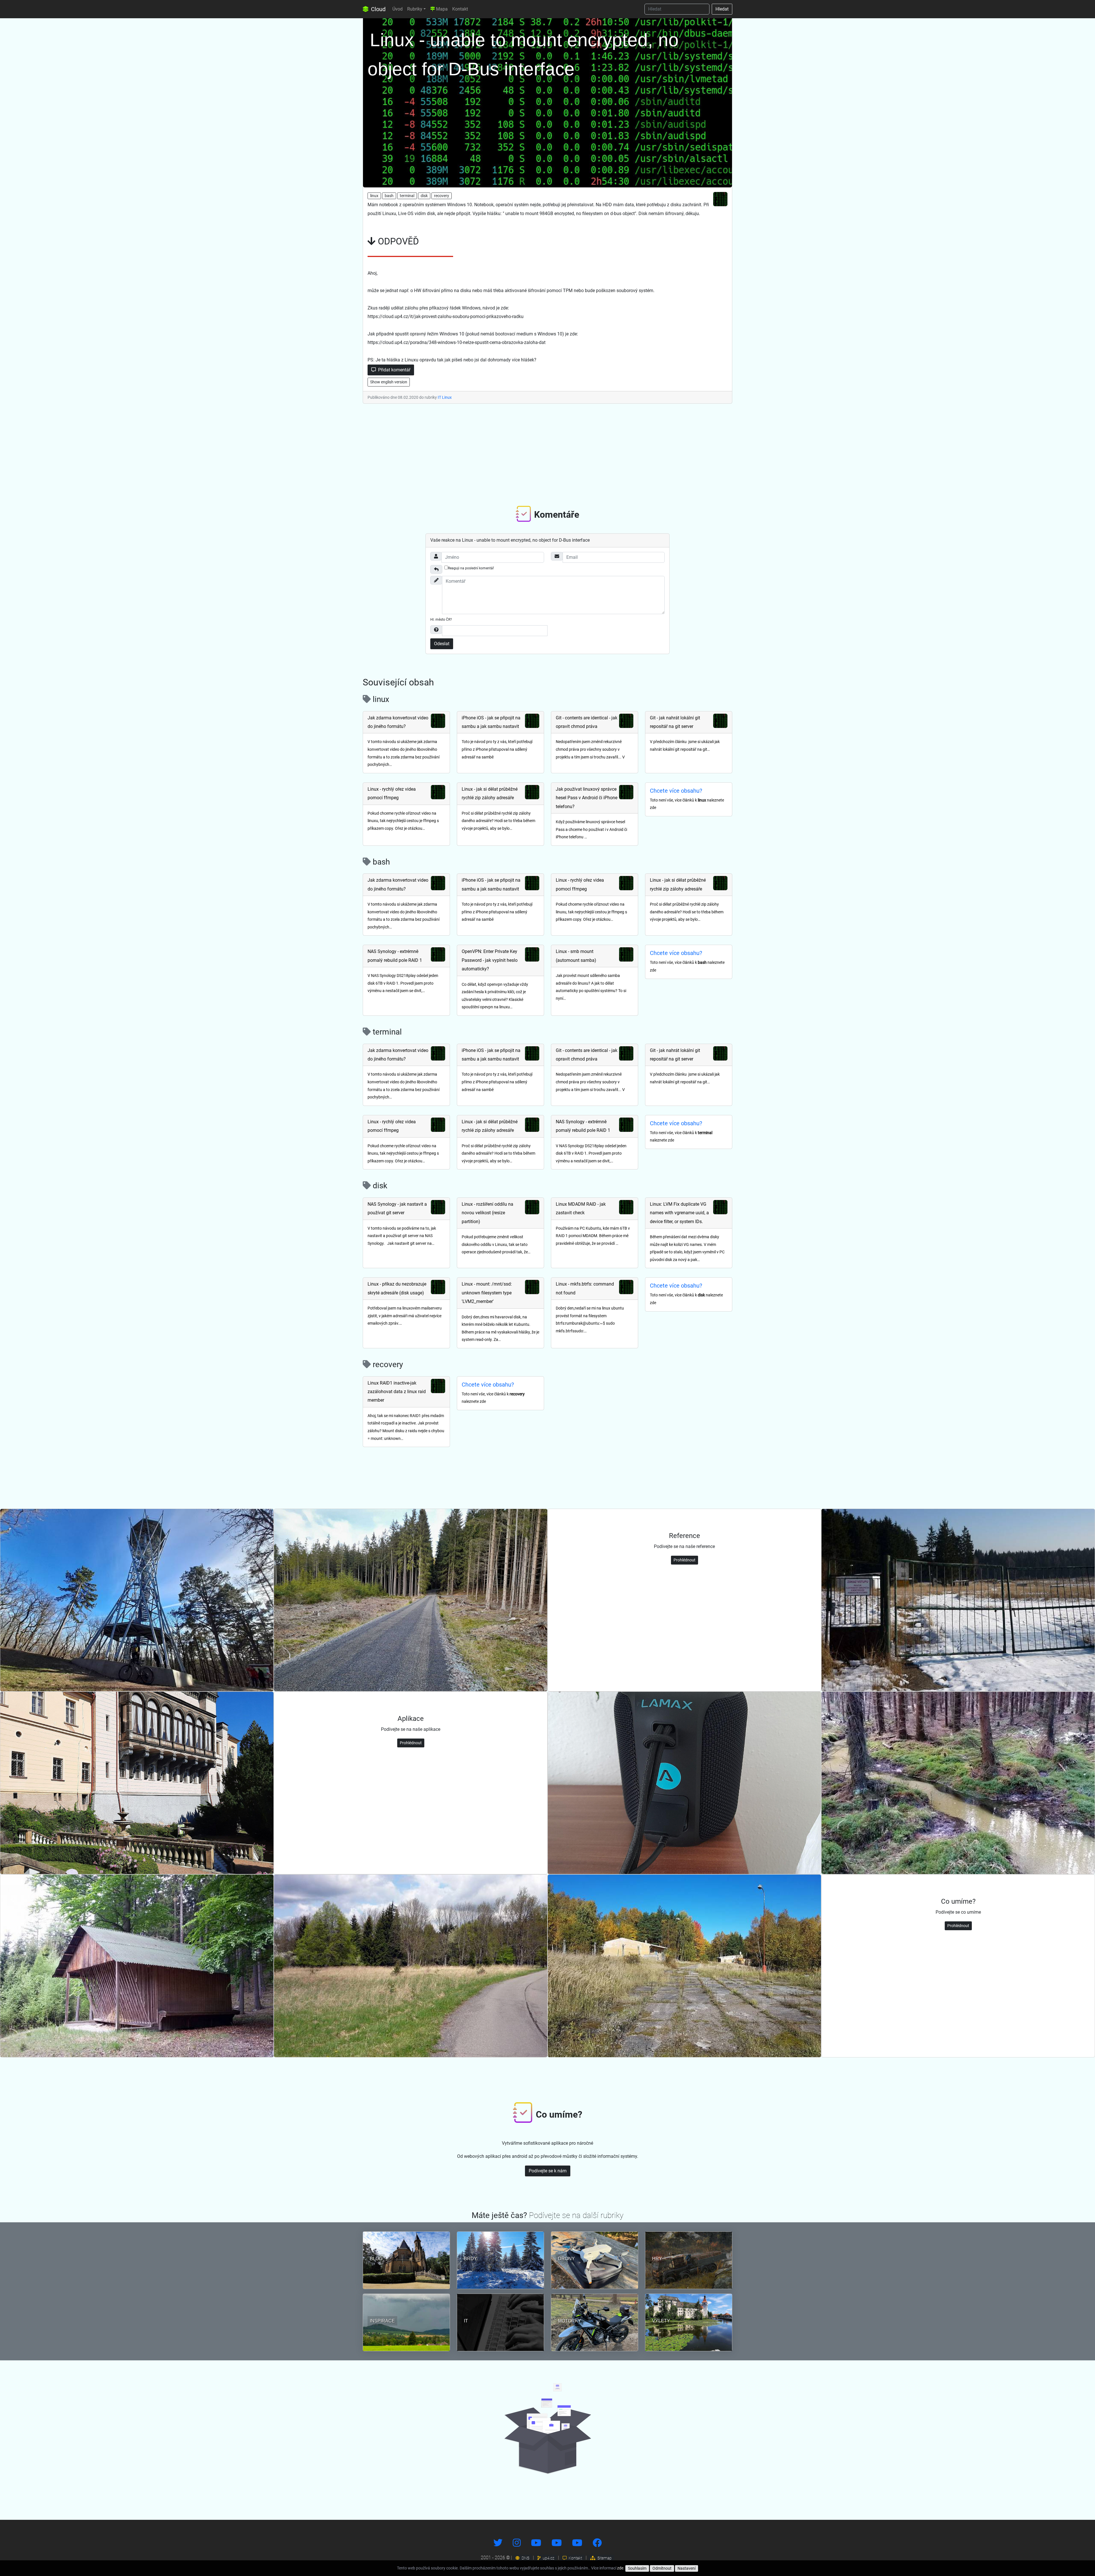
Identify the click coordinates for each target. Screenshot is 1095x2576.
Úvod (398, 9)
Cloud (378, 9)
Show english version (389, 382)
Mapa (441, 9)
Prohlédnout (685, 1560)
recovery (442, 196)
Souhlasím (637, 2568)
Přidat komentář (394, 370)
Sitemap (604, 2558)
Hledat (722, 9)
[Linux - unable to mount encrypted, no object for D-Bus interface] (547, 101)
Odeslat (442, 644)
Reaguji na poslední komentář (471, 568)
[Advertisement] (547, 453)
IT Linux (445, 397)
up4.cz (548, 2558)
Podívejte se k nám (548, 2171)
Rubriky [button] (415, 9)
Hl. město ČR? (441, 620)
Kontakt (460, 9)
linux (374, 196)
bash (389, 196)
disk (424, 196)
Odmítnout (662, 2568)
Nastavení (687, 2568)
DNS (525, 2558)
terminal (407, 196)
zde (620, 2568)
